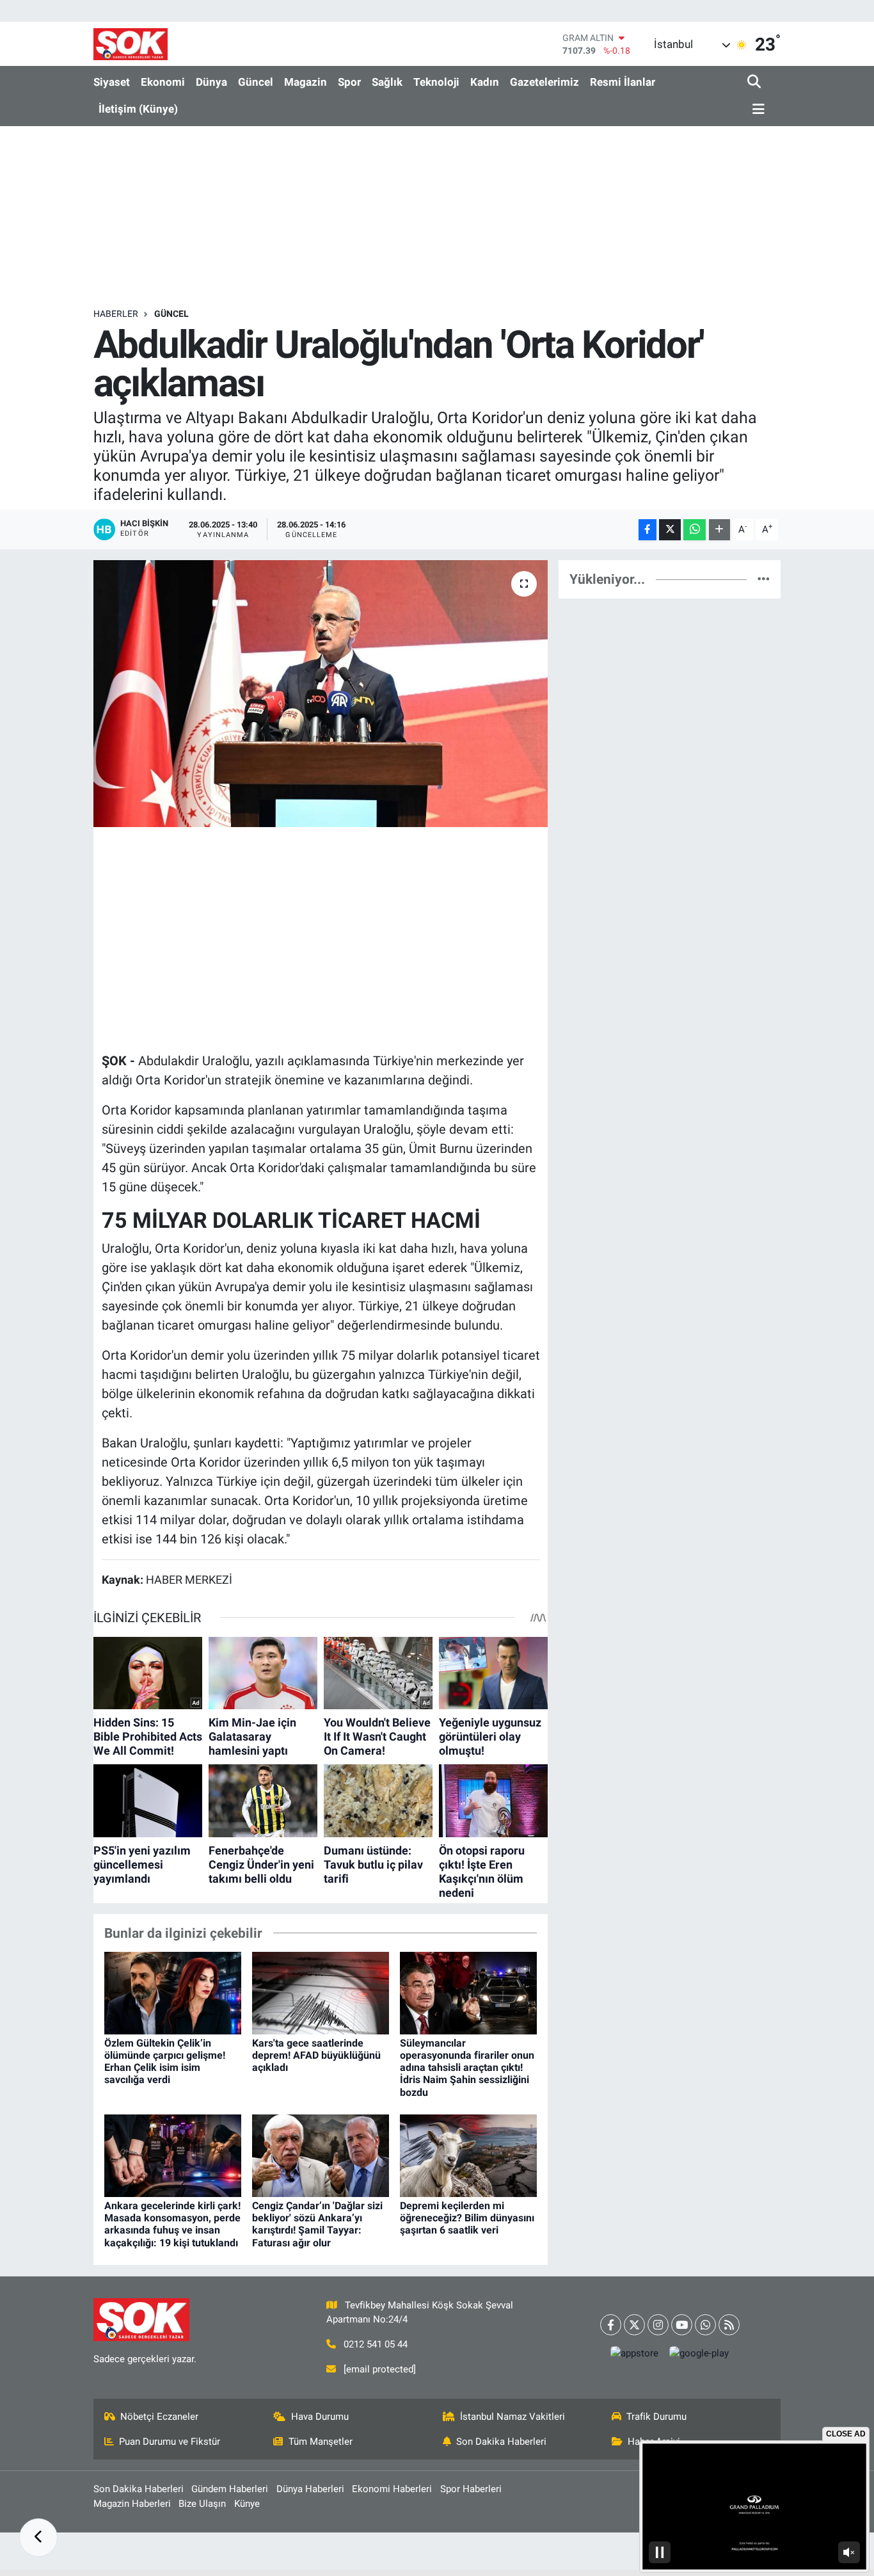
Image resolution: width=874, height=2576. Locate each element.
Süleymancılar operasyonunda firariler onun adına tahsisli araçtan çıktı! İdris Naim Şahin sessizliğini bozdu (467, 2068)
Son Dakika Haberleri (501, 2442)
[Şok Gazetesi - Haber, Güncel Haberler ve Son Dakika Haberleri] (131, 44)
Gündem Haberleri (230, 2489)
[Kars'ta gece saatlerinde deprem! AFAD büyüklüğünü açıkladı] (321, 1992)
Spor (349, 82)
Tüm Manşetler (321, 2442)
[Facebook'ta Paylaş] (648, 530)
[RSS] (729, 2325)
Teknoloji (436, 82)
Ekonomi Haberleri (392, 2489)
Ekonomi (163, 82)
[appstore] (635, 2354)
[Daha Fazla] (719, 530)
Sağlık (387, 82)
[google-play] (699, 2354)
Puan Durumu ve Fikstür (170, 2442)
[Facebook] (611, 2325)
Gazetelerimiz (544, 82)
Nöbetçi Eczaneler (159, 2417)
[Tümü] (764, 579)
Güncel (256, 82)
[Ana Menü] (756, 110)
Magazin (306, 82)
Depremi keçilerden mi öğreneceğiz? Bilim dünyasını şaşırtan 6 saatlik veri (467, 2218)
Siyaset (112, 82)
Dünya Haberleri (310, 2489)
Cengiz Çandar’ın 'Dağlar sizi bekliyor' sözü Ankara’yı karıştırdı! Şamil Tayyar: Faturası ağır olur (317, 2224)
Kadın (485, 82)
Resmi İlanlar (623, 82)
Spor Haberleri (471, 2489)
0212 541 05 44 (376, 2344)
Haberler (116, 314)
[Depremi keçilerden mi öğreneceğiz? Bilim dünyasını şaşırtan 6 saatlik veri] (468, 2155)
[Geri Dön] (38, 2538)
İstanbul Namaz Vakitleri (512, 2417)
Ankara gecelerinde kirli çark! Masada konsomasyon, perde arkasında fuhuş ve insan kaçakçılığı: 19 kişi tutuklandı (172, 2224)
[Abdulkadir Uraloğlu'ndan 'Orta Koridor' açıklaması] (321, 693)
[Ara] (755, 82)
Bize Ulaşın (202, 2504)
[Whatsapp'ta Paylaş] (695, 530)
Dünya (211, 82)
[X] (634, 2325)
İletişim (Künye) (138, 109)
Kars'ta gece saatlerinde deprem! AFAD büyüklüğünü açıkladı (316, 2055)
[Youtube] (682, 2325)
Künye (247, 2504)
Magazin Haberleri (132, 2504)
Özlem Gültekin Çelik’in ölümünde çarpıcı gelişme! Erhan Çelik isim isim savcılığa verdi (165, 2062)
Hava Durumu (320, 2417)
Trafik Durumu (656, 2417)
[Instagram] (658, 2325)
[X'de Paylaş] (670, 530)
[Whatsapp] (705, 2325)
